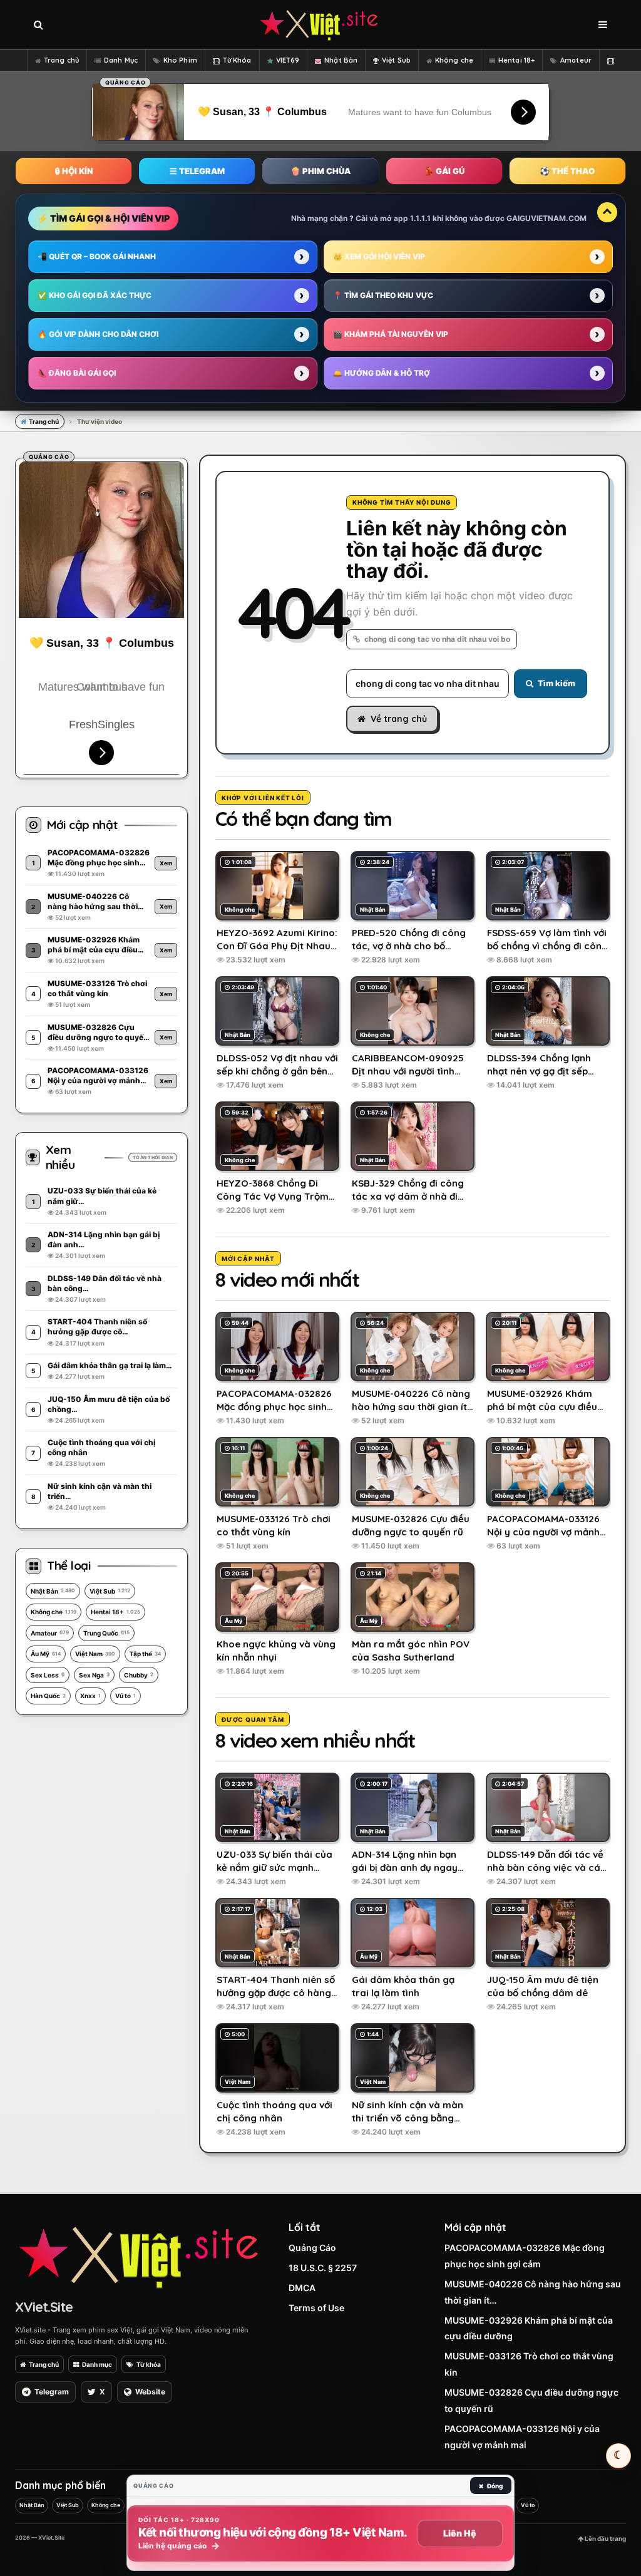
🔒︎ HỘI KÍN (74, 171)
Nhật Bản (341, 60)
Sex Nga (94, 1675)
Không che (454, 60)
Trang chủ (61, 60)
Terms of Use (316, 2308)
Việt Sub (396, 60)
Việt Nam (95, 1654)
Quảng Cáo (312, 2248)
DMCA (302, 2288)
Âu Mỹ (46, 1654)
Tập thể (145, 1654)
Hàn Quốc (48, 1696)
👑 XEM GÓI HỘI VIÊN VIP (379, 256)
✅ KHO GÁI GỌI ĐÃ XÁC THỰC (95, 295)
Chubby (139, 1675)
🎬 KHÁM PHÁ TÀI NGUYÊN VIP (391, 334)
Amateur (576, 60)
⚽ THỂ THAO (567, 171)
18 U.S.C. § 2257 (323, 2268)
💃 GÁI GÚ (444, 171)
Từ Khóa (237, 60)
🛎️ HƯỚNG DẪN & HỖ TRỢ (382, 373)
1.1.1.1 (420, 218)
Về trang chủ (399, 719)
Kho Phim (180, 60)
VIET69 (288, 60)
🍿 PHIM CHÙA (320, 171)
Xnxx (90, 1696)
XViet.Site (44, 2307)
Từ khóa (149, 2364)
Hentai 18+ (516, 60)
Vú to (126, 1696)
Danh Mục (121, 60)
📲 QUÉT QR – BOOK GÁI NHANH (97, 256)
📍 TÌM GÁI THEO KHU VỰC (383, 295)
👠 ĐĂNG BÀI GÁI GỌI (77, 373)
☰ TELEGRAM (197, 171)
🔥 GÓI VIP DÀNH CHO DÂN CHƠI (98, 334)
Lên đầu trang (605, 2538)
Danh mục (97, 2364)
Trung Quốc (106, 1633)
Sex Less (48, 1675)
